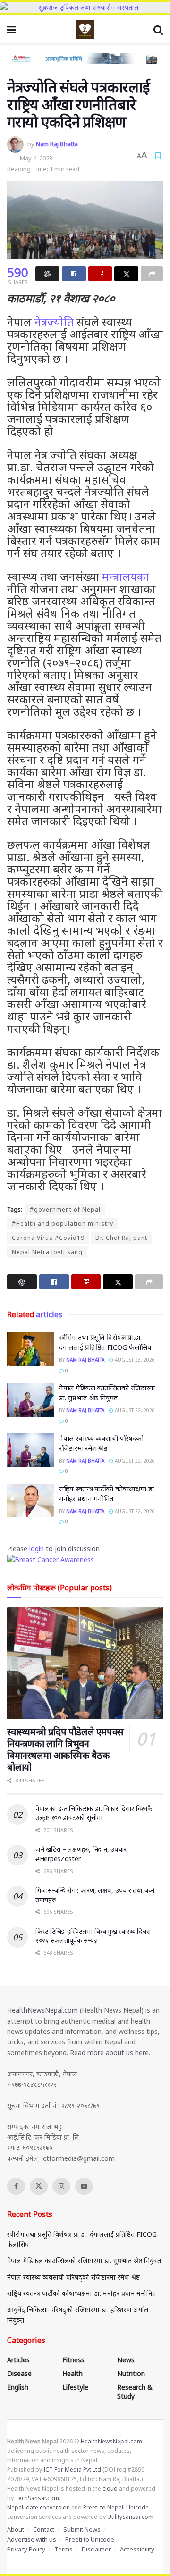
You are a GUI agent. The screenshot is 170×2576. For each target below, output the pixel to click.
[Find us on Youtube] (84, 2186)
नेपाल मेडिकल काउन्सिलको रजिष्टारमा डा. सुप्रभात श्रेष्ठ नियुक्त (107, 1393)
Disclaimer (96, 2549)
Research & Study (135, 2392)
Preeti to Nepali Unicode (116, 2507)
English (18, 2387)
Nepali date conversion (38, 2507)
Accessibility (137, 2549)
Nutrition (131, 2373)
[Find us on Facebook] (16, 2186)
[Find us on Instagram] (61, 2186)
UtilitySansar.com (130, 2517)
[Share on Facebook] (74, 274)
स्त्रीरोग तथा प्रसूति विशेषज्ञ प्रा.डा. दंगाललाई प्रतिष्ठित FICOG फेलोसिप (105, 1342)
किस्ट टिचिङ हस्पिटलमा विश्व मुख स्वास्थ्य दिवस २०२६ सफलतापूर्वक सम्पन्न (93, 1936)
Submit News (82, 2529)
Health (72, 2373)
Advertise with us (32, 2539)
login (37, 1549)
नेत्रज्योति (54, 322)
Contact (44, 2529)
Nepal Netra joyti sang (47, 1252)
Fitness (73, 2360)
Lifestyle (75, 2387)
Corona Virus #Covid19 (48, 1238)
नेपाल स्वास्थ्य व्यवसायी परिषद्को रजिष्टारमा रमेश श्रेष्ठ (101, 1443)
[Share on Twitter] (126, 274)
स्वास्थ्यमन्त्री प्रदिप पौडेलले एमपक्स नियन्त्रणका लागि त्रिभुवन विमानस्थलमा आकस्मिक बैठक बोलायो (65, 1749)
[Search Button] (158, 29)
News (126, 2360)
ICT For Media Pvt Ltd (72, 2470)
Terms (64, 2549)
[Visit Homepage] (85, 29)
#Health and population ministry (63, 1224)
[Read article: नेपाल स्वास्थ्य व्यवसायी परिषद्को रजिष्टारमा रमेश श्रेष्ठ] (31, 1450)
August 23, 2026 (134, 1360)
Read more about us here (109, 2053)
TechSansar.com (37, 2498)
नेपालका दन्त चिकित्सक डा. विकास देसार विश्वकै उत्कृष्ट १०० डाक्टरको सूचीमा (94, 1813)
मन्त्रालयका (126, 576)
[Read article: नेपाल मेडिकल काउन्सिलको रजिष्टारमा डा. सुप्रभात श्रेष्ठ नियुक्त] (31, 1400)
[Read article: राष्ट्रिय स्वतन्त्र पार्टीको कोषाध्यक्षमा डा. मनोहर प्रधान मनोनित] (31, 1501)
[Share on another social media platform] (152, 274)
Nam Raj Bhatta (57, 144)
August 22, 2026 (134, 1410)
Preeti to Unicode (90, 2539)
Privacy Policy (26, 2549)
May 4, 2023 (36, 158)
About (16, 2529)
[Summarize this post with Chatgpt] (47, 274)
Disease (19, 2373)
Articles (18, 2360)
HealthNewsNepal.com (42, 2010)
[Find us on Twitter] (39, 2186)
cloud (110, 2488)
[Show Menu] (12, 29)
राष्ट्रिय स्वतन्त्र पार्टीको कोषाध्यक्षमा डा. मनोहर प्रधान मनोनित (107, 1493)
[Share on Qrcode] (100, 274)
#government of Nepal (65, 1209)
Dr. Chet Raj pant (121, 1238)
